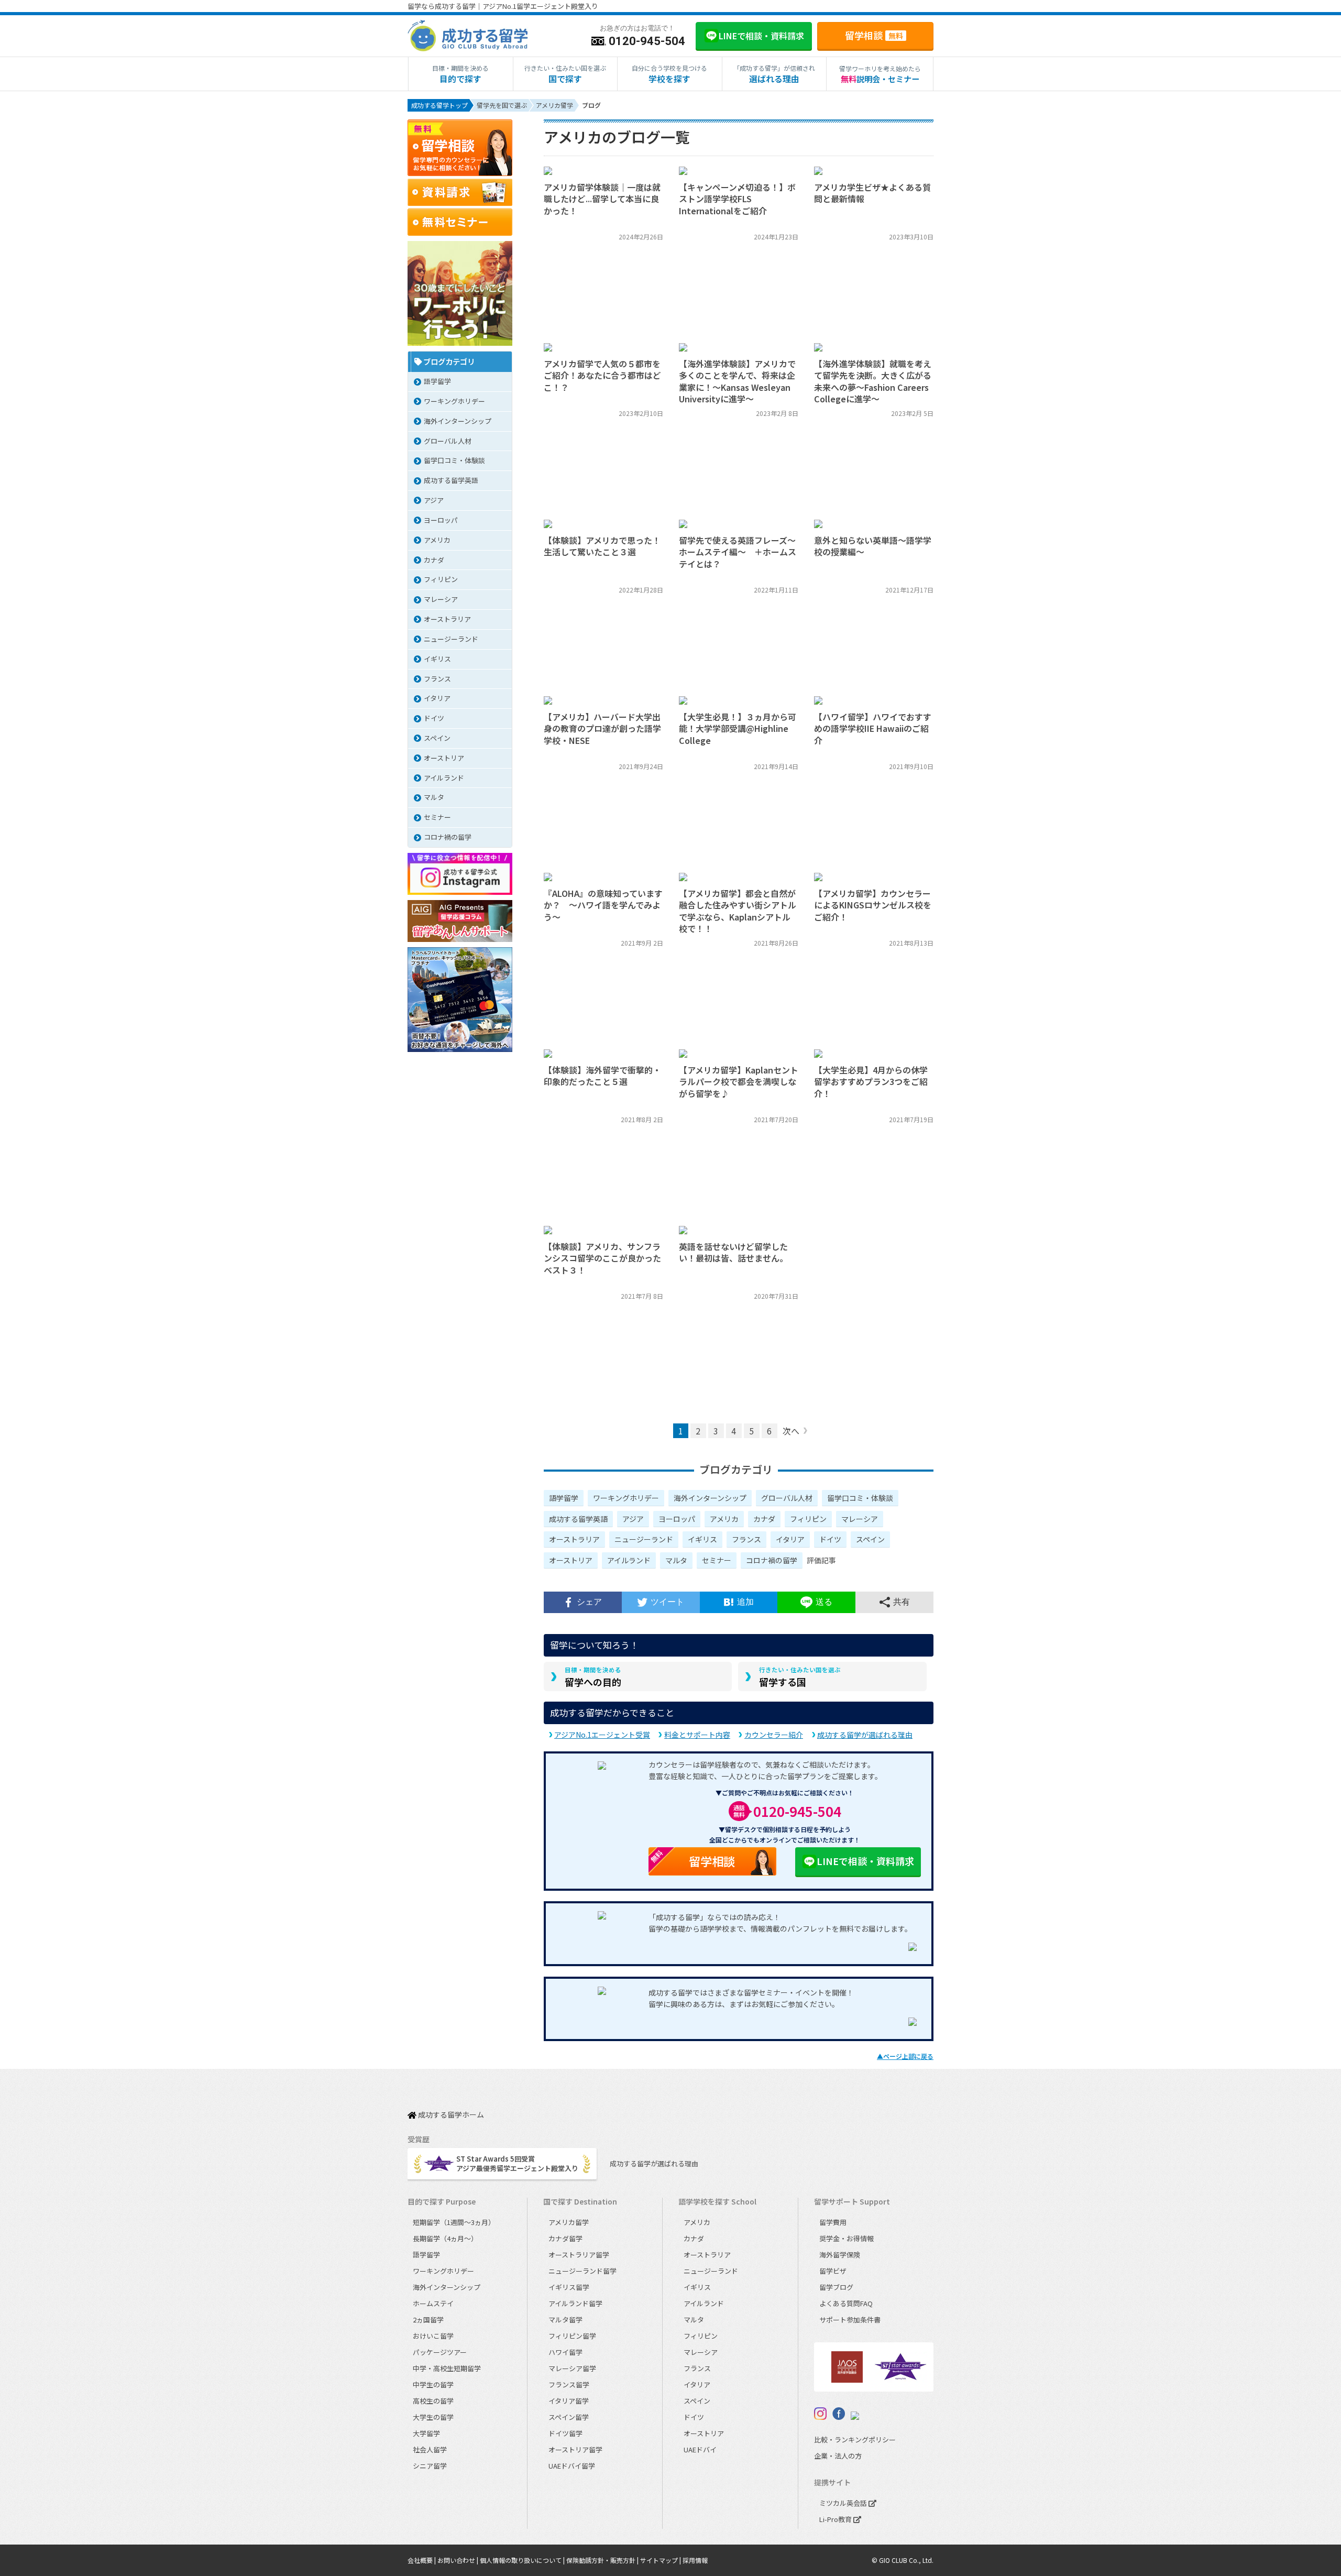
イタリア (790, 1539)
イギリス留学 (569, 2287)
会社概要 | (422, 2560)
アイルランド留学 (575, 2303)
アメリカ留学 (569, 2222)
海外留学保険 (840, 2255)
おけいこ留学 (433, 2336)
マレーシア (860, 1519)
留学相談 (874, 35)
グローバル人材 (787, 1498)
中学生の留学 (433, 2385)
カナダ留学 (565, 2238)
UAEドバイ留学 (572, 2466)
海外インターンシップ (710, 1498)
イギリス (702, 1539)
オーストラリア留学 (579, 2255)
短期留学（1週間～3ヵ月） (454, 2222)
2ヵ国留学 (428, 2320)
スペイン (870, 1539)
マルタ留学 (565, 2320)
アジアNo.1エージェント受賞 (602, 1735)
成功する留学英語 (578, 1519)
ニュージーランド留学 (582, 2271)
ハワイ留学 (565, 2352)
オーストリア (571, 1560)
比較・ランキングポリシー (855, 2440)
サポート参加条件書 (850, 2320)
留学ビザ (833, 2271)
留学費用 (833, 2222)
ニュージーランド (644, 1539)
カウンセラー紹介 (774, 1735)
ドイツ (830, 1539)
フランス (746, 1539)
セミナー (717, 1560)
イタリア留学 (569, 2401)
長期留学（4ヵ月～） (445, 2238)
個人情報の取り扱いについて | (523, 2560)
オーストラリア (574, 1539)
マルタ (676, 1560)
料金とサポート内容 (697, 1735)
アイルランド (629, 1560)
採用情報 (695, 2560)
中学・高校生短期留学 (447, 2368)
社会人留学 (430, 2449)
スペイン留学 (569, 2417)
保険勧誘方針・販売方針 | (603, 2560)
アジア (633, 1519)
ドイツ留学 (565, 2433)
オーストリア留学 (575, 2449)
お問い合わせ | (459, 2560)
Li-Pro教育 (836, 2519)
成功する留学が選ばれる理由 (865, 1735)
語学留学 (564, 1498)
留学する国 (800, 1677)
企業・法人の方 (838, 2456)
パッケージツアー (440, 2352)
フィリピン (808, 1519)
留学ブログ (836, 2287)
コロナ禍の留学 (772, 1560)
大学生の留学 (433, 2417)
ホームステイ (433, 2303)
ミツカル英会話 (844, 2503)
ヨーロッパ (677, 1519)
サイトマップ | (661, 2560)
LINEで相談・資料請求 (865, 1861)
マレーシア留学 (572, 2368)
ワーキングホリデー (626, 1498)
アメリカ (724, 1519)
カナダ (764, 1519)
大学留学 (426, 2433)
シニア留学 (430, 2466)
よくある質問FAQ (846, 2303)
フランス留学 (569, 2385)
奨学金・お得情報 (847, 2238)
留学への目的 (593, 1677)
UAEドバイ (700, 2449)
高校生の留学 (433, 2401)
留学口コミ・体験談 (860, 1498)
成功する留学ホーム (450, 2115)
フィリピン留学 (572, 2336)
